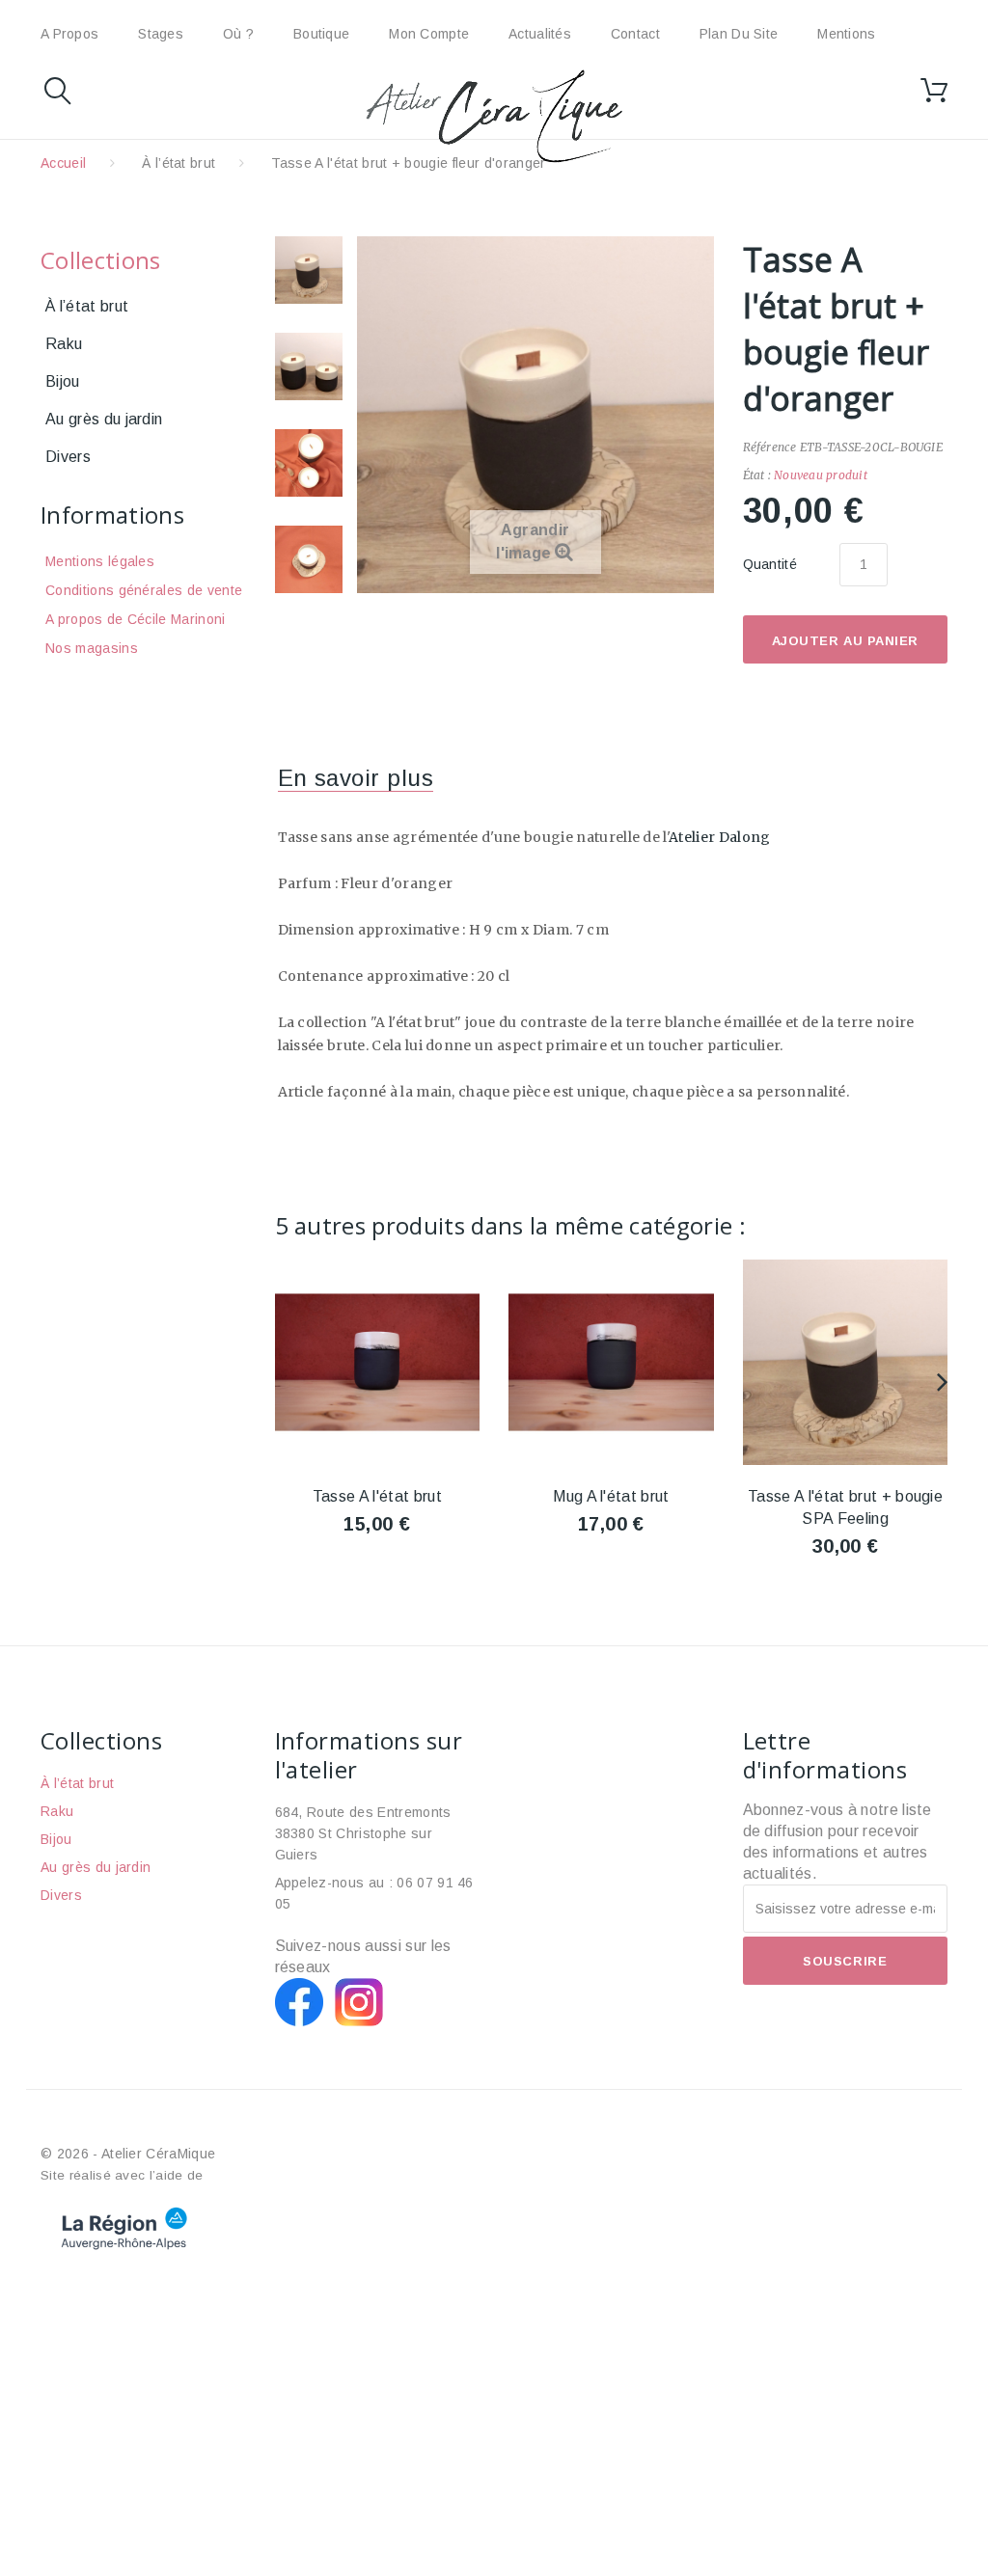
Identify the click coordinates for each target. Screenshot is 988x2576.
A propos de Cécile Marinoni (136, 619)
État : (757, 475)
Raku (64, 344)
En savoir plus (356, 778)
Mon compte (429, 34)
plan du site (739, 34)
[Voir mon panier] (934, 91)
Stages (161, 34)
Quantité (770, 564)
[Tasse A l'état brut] (309, 270)
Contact (635, 34)
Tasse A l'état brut (377, 1496)
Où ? (238, 34)
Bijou (63, 381)
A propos (69, 34)
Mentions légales (100, 561)
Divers (68, 457)
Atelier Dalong (719, 837)
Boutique (321, 34)
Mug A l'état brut (611, 1496)
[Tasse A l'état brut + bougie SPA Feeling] (846, 1362)
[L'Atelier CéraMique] (494, 116)
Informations (112, 515)
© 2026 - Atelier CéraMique (128, 2154)
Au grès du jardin (104, 419)
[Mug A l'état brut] (611, 1362)
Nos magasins (92, 648)
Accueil (63, 163)
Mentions (846, 34)
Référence (770, 447)
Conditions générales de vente (144, 590)
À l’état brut (178, 163)
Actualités (540, 34)
